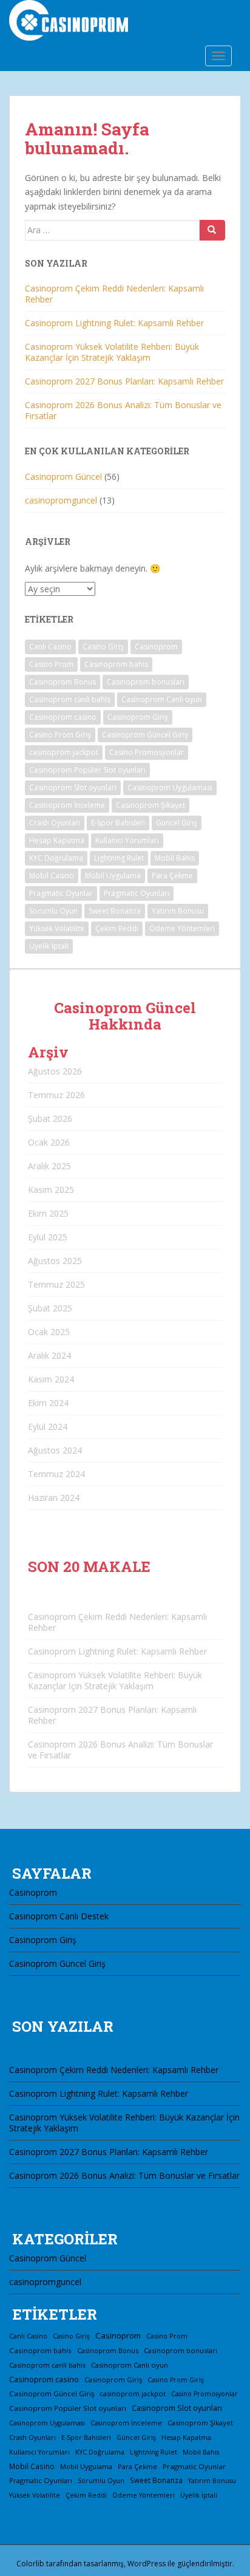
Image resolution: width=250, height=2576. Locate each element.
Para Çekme (172, 876)
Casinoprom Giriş (138, 717)
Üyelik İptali (49, 946)
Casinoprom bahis (116, 664)
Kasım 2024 (51, 1379)
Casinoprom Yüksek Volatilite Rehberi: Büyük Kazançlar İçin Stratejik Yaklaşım (112, 352)
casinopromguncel (61, 500)
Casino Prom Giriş (60, 735)
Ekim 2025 (48, 1213)
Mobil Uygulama (113, 876)
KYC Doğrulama (56, 858)
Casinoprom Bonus (62, 682)
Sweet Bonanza (115, 911)
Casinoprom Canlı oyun (162, 699)
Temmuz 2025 (56, 1284)
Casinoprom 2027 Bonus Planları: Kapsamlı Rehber (124, 381)
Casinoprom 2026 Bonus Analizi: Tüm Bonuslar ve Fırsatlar (123, 410)
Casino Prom (51, 664)
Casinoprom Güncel (63, 477)
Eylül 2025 (48, 1237)
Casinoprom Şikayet (150, 805)
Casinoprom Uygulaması (170, 787)
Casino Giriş (103, 647)
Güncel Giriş (177, 823)
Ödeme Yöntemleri (182, 928)
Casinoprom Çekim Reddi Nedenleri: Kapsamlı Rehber (114, 294)
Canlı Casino (50, 647)
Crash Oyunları (55, 823)
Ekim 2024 (48, 1403)
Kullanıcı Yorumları (127, 840)
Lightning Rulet (119, 858)
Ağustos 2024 (55, 1450)
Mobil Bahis (175, 858)
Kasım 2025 (51, 1190)
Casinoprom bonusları (146, 682)
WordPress (147, 2564)
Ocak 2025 (49, 1332)
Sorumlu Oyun (53, 911)
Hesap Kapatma (57, 840)
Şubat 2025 (50, 1308)
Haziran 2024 (54, 1498)
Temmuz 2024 (56, 1474)
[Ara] (212, 230)
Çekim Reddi (117, 928)
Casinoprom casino (63, 717)
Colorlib (30, 2564)
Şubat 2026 (50, 1119)
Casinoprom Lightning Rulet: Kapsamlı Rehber (114, 323)
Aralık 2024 (49, 1355)
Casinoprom (156, 647)
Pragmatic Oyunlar (61, 893)
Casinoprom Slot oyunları (73, 787)
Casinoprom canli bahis (70, 699)
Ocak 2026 (49, 1142)
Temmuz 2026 (56, 1095)
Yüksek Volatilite (57, 928)
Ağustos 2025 (55, 1261)
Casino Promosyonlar (147, 752)
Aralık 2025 (49, 1166)
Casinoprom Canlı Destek (59, 1916)
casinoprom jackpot (64, 752)
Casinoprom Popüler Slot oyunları (87, 770)
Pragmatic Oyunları (137, 893)
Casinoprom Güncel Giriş (145, 735)
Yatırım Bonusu (178, 911)
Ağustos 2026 (55, 1071)
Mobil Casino (52, 876)
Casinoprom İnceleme (67, 805)
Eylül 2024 (48, 1426)
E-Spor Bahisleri (118, 823)
